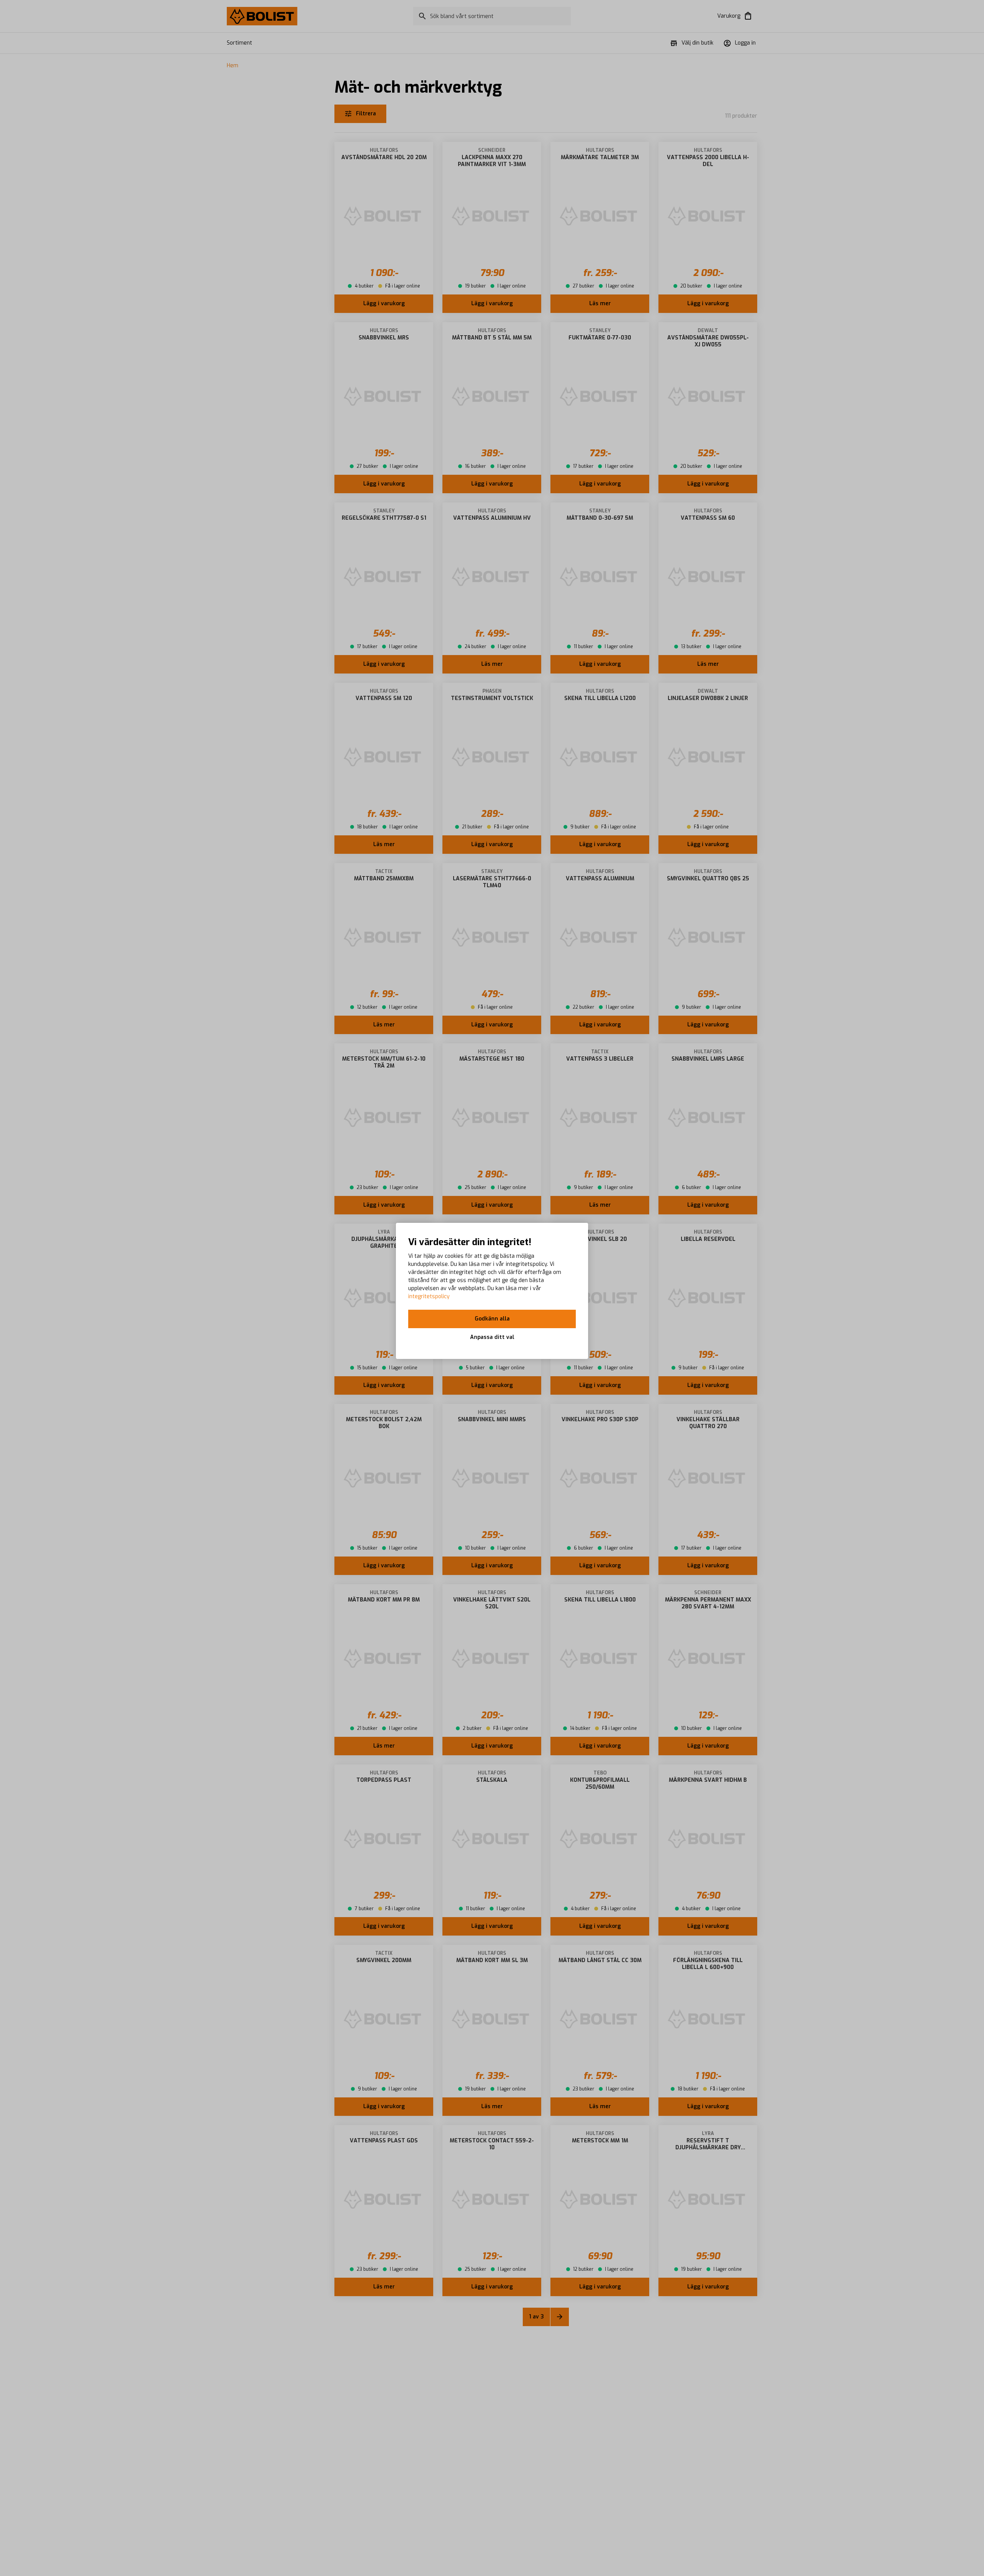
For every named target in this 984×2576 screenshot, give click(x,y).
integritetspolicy (429, 1296)
